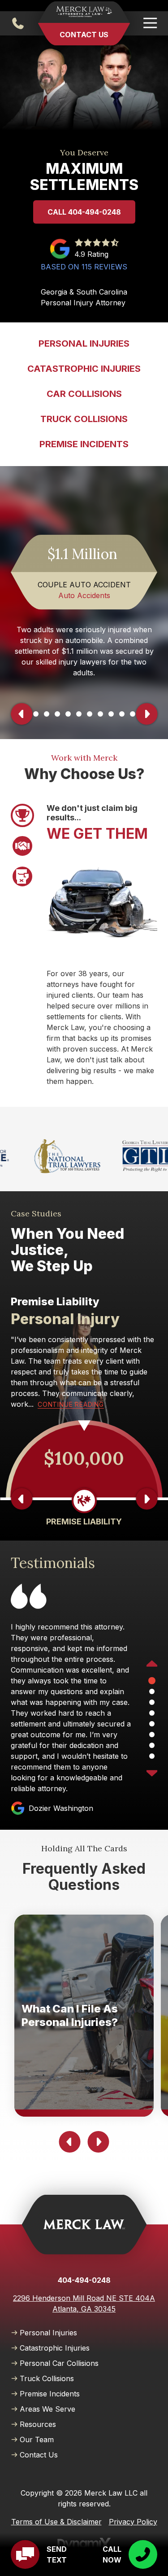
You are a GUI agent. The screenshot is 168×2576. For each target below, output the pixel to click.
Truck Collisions (47, 2378)
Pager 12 (133, 714)
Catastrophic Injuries (55, 2348)
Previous (22, 714)
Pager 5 (58, 714)
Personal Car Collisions (59, 2363)
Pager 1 (22, 815)
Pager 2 (22, 846)
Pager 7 (79, 714)
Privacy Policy (133, 2522)
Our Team (37, 2439)
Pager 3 (36, 714)
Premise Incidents (50, 2394)
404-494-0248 (18, 23)
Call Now (112, 2554)
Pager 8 (90, 714)
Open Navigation (150, 23)
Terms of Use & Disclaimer (56, 2522)
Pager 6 (69, 714)
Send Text (57, 2554)
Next (146, 714)
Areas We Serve (47, 2409)
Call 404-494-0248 (84, 212)
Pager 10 (111, 714)
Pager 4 (47, 714)
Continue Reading (71, 1404)
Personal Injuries (48, 2333)
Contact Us (84, 35)
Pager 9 (101, 714)
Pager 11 (122, 714)
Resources (38, 2424)
